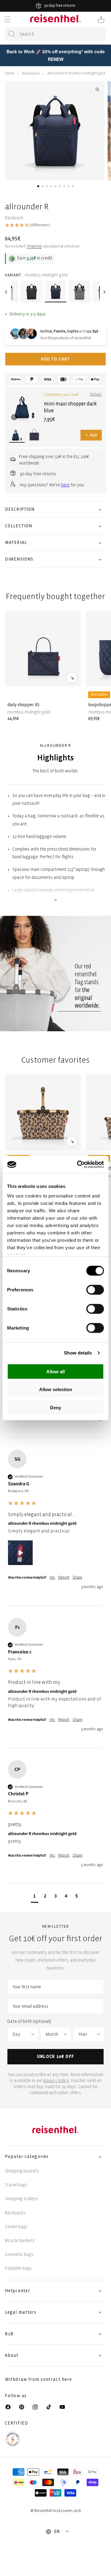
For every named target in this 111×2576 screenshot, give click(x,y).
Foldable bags (18, 2268)
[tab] (38, 186)
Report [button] (64, 1578)
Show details (78, 1353)
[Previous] (6, 292)
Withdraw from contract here (38, 2379)
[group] (55, 1528)
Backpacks (31, 73)
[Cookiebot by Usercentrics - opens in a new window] (78, 1165)
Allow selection (56, 1389)
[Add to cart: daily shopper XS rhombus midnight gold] (72, 678)
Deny (55, 1407)
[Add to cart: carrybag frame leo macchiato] (72, 1141)
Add (91, 435)
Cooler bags (16, 2227)
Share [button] (77, 1578)
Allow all (55, 1371)
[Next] (105, 292)
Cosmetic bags (19, 2254)
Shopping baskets (22, 2171)
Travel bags (16, 2185)
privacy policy (56, 2081)
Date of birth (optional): (30, 2021)
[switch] (95, 1290)
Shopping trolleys (21, 2199)
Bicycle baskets (20, 2241)
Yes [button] (52, 1578)
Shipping (34, 246)
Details (96, 394)
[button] (7, 19)
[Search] (12, 34)
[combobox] (55, 34)
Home (10, 73)
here (65, 485)
